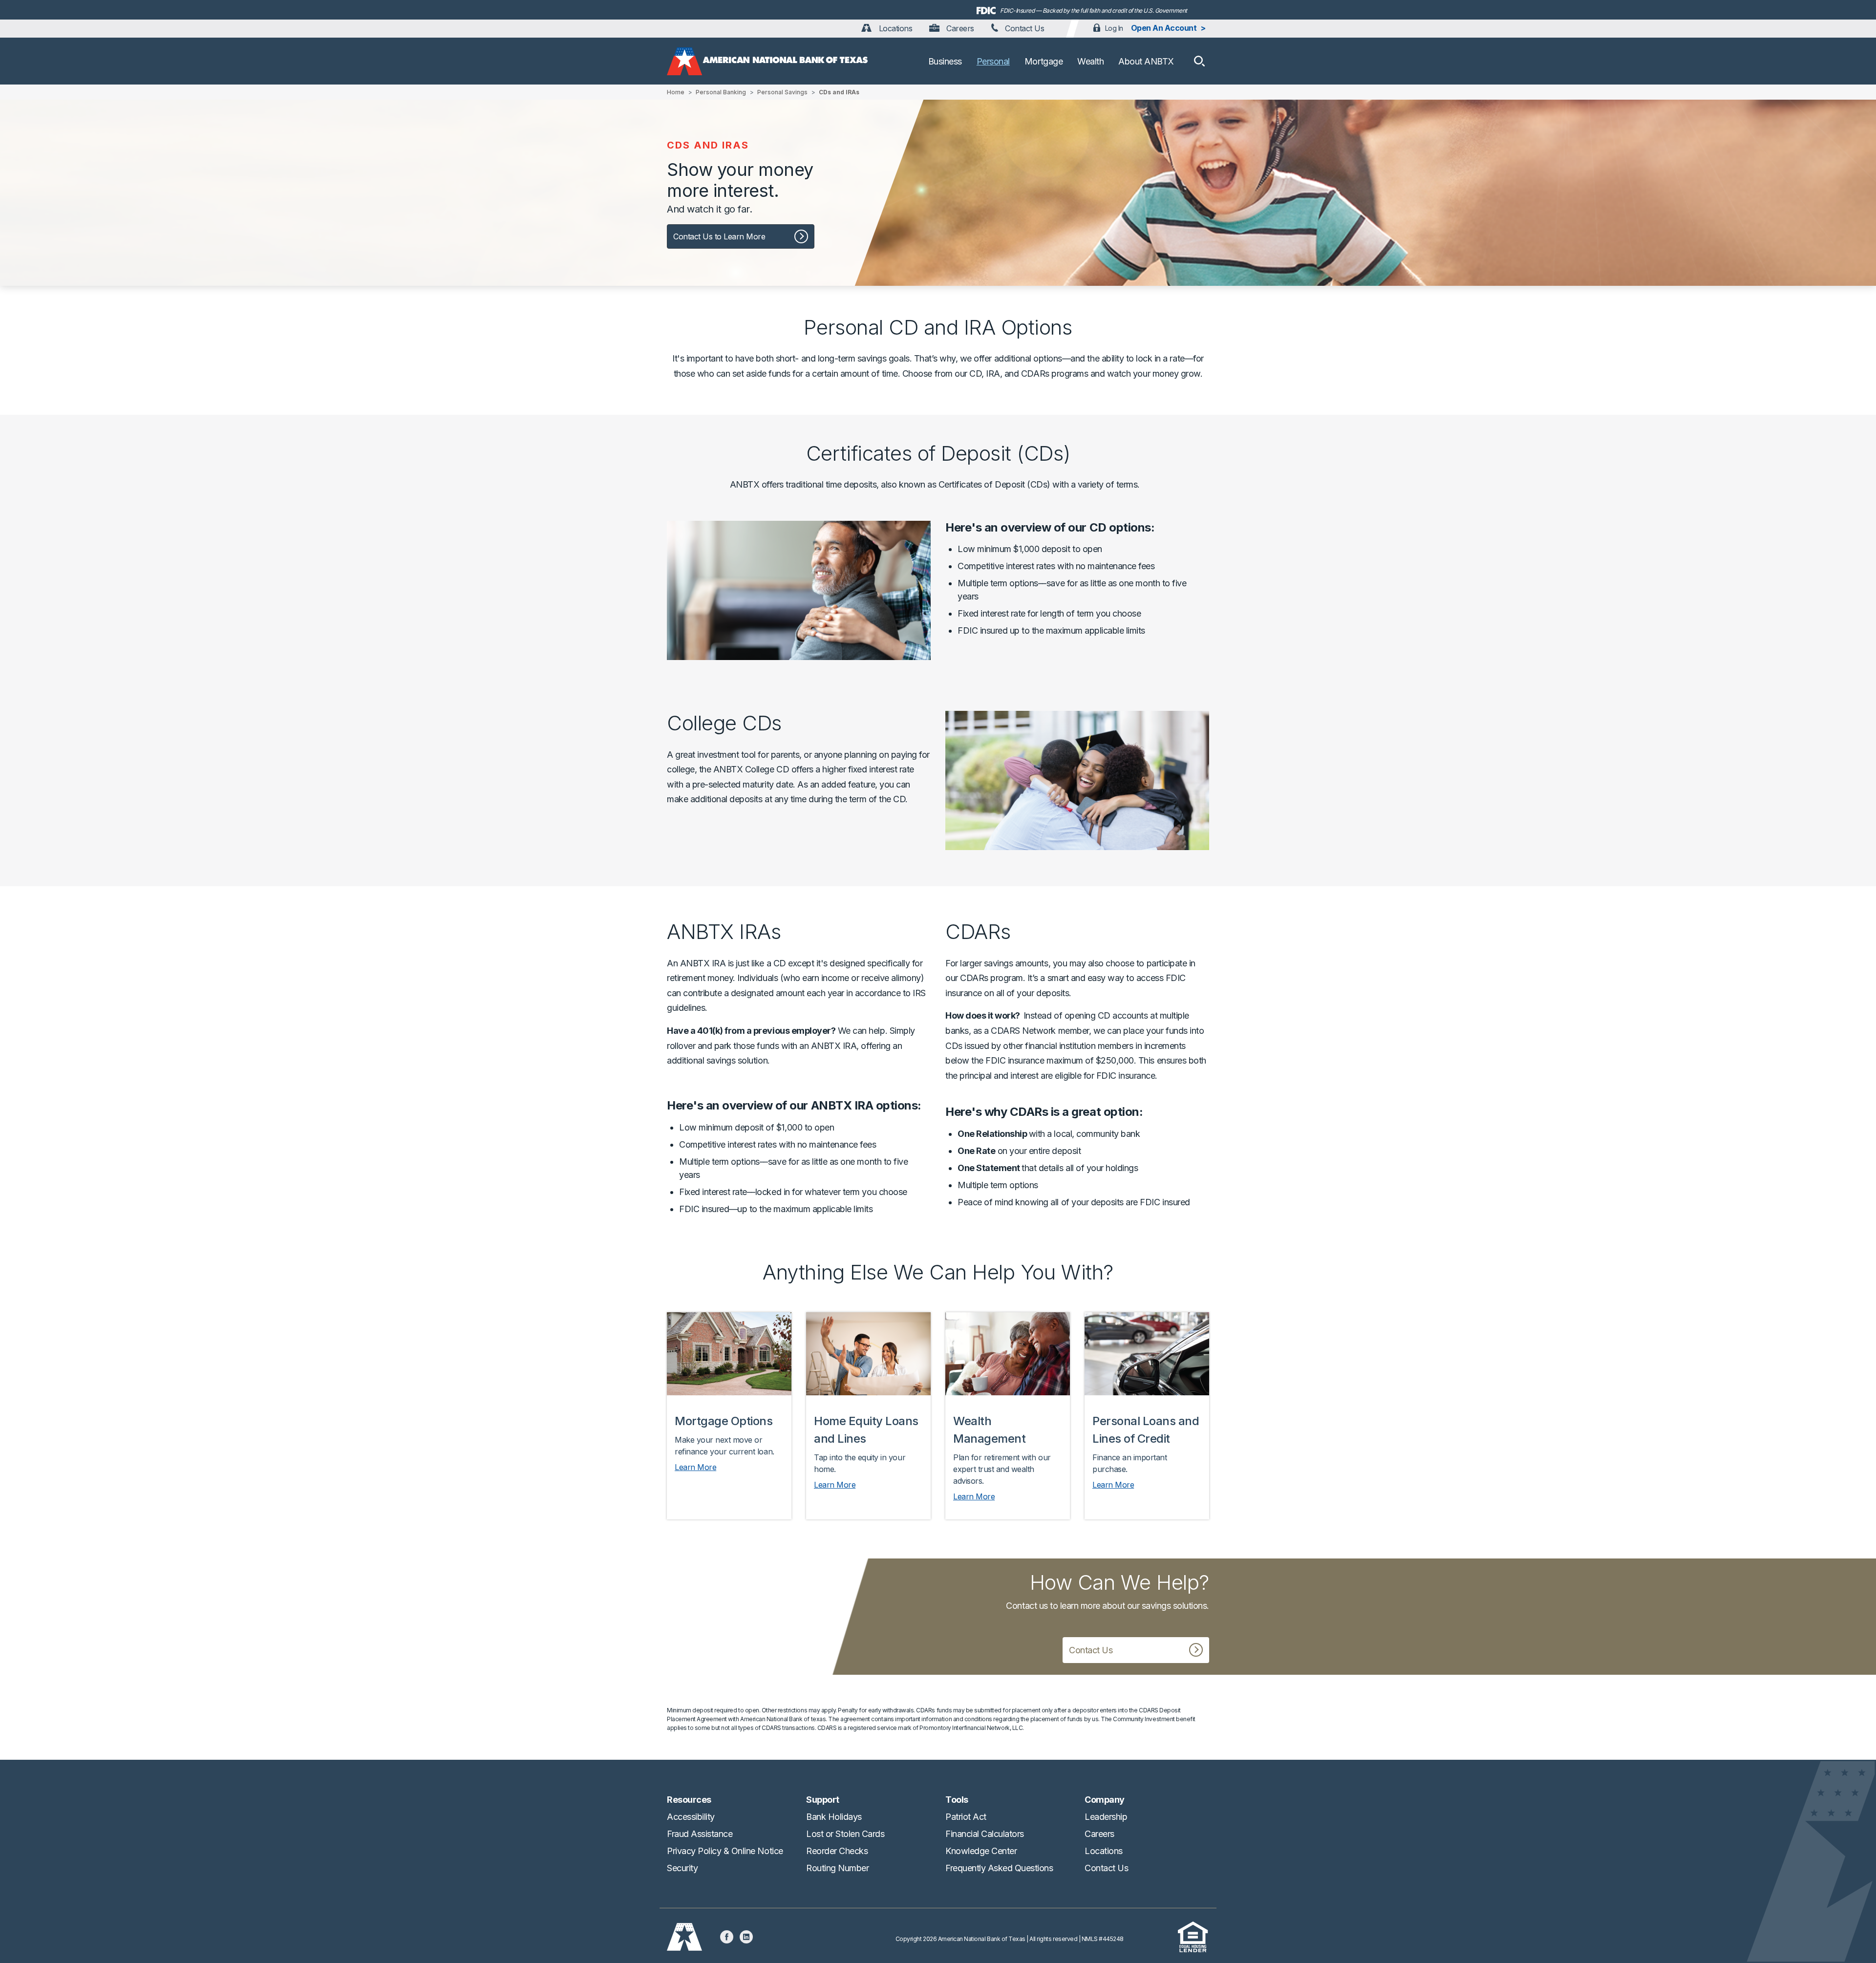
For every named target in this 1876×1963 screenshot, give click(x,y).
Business (945, 61)
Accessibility (691, 1817)
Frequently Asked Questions (999, 1868)
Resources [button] (689, 1800)
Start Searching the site (1199, 61)
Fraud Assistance (700, 1834)
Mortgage (1044, 61)
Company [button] (1105, 1800)
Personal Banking (721, 92)
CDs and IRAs (839, 92)
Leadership (1106, 1817)
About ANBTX (1146, 61)
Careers (959, 28)
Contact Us (1024, 28)
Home (676, 92)
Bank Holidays (834, 1817)
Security (682, 1868)
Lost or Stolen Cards (845, 1834)
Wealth (1090, 61)
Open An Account (1164, 28)
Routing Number (837, 1868)
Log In (1114, 28)
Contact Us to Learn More (719, 236)
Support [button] (823, 1800)
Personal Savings (782, 92)
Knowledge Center (981, 1851)
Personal (993, 61)
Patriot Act (966, 1817)
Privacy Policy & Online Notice (725, 1851)
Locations (894, 28)
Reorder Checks (837, 1851)
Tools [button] (957, 1800)
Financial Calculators (985, 1834)
